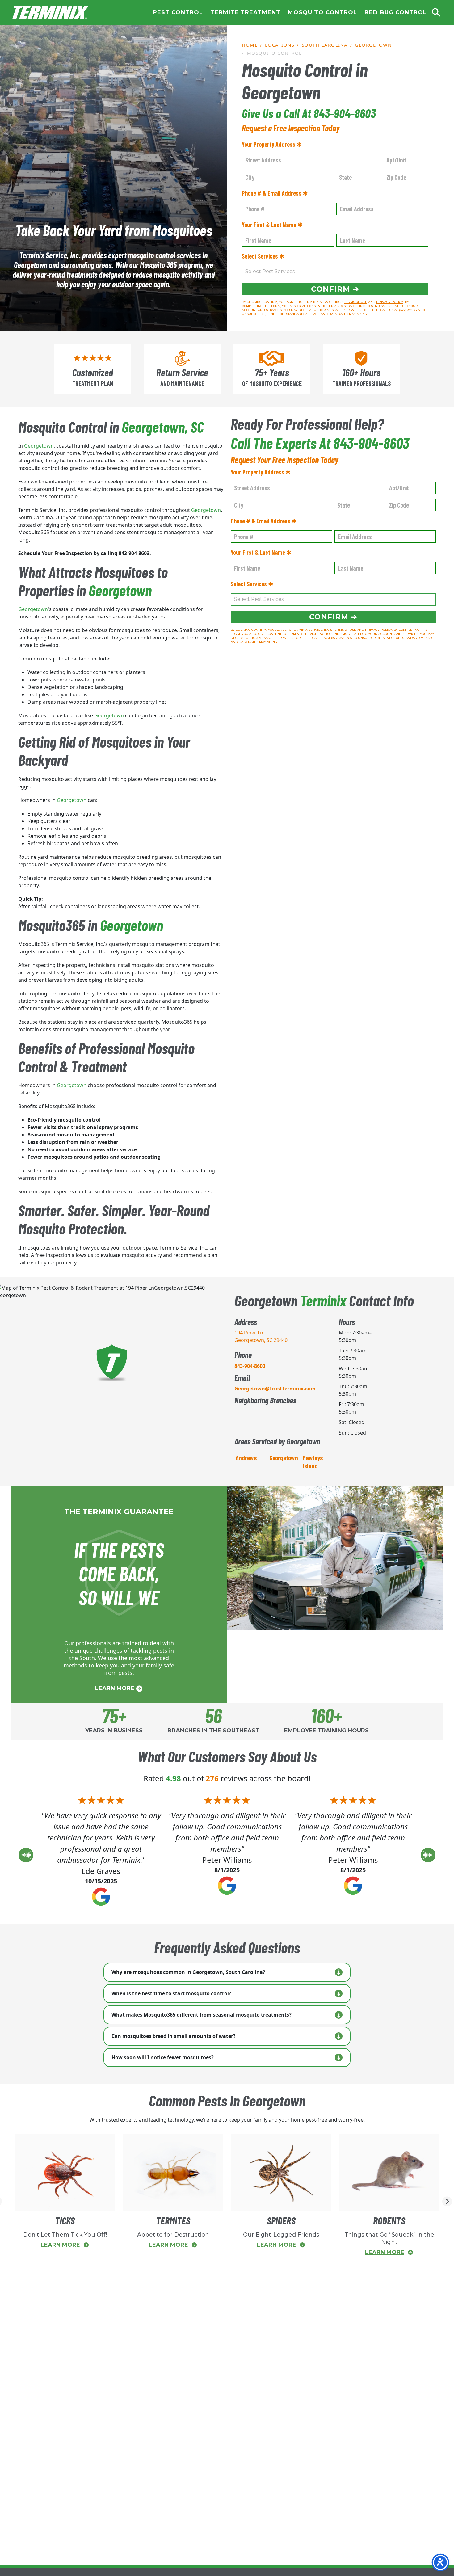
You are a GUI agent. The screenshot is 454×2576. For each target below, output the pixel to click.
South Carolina (325, 45)
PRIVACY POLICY (390, 302)
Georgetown (373, 45)
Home (51, 12)
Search (436, 12)
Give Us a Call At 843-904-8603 (309, 113)
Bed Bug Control (396, 12)
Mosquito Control (322, 12)
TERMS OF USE (356, 302)
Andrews (246, 1458)
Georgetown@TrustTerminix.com (275, 1389)
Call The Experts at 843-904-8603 (320, 443)
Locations (280, 45)
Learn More (116, 1688)
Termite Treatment (245, 12)
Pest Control (178, 12)
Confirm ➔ (335, 289)
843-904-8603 (250, 1366)
